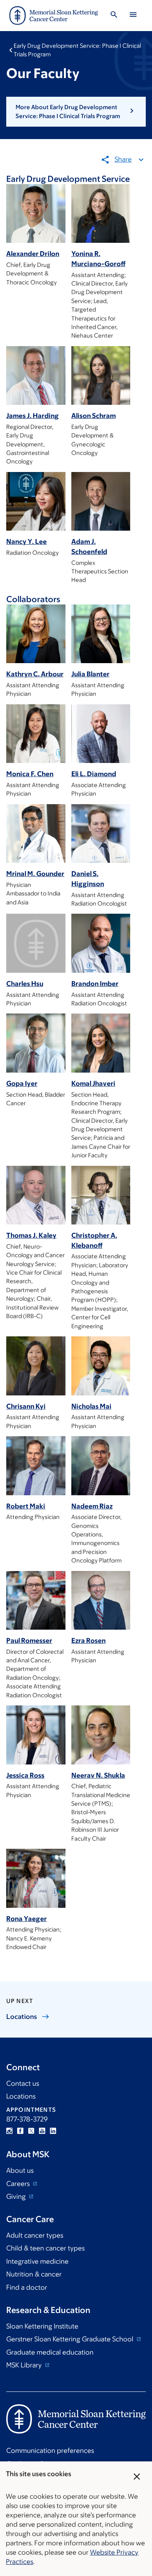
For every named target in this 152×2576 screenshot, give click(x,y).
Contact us (23, 2083)
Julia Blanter (90, 674)
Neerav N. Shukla (98, 1775)
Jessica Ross (25, 1775)
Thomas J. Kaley (31, 1235)
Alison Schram (94, 416)
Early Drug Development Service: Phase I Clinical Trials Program (77, 50)
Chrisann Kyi (26, 1406)
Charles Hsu (25, 984)
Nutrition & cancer (34, 2274)
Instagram (9, 2131)
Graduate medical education (50, 2352)
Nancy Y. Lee (27, 542)
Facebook (20, 2131)
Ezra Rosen (88, 1641)
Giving (17, 2196)
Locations (21, 2096)
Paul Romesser (29, 1641)
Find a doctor (27, 2287)
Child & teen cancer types (45, 2248)
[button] (76, 112)
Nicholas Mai (91, 1406)
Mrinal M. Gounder (35, 874)
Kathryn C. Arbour (35, 674)
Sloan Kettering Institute (42, 2326)
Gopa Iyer (22, 1083)
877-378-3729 (27, 2119)
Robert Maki (26, 1506)
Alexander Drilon (33, 254)
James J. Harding (33, 416)
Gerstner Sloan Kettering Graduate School (71, 2339)
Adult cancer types (35, 2235)
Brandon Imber (95, 984)
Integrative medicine (37, 2261)
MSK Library (25, 2365)
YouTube (42, 2131)
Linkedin (53, 2131)
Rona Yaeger (27, 1919)
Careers (19, 2184)
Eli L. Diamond (94, 774)
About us (20, 2170)
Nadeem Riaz (92, 1506)
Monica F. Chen (30, 774)
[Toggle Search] (114, 16)
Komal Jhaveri (93, 1083)
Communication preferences (50, 2451)
